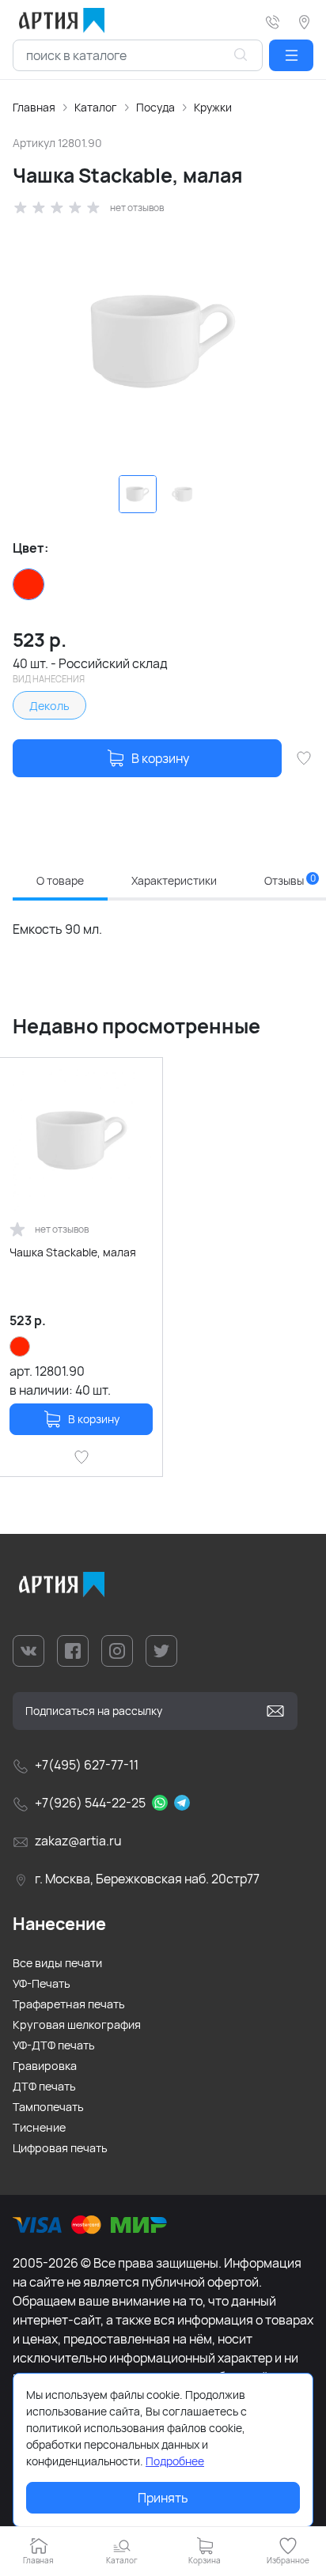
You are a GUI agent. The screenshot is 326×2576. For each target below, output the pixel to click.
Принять (163, 2498)
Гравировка (45, 2066)
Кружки (213, 107)
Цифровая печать (60, 2148)
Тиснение (39, 2127)
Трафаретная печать (69, 2004)
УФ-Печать (42, 1983)
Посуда (155, 107)
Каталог (96, 107)
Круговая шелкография (77, 2025)
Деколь (49, 706)
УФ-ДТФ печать (54, 2045)
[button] (291, 55)
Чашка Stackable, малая (73, 1252)
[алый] (28, 584)
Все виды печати (57, 1963)
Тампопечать (48, 2107)
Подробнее (175, 2461)
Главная (34, 107)
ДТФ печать (44, 2086)
